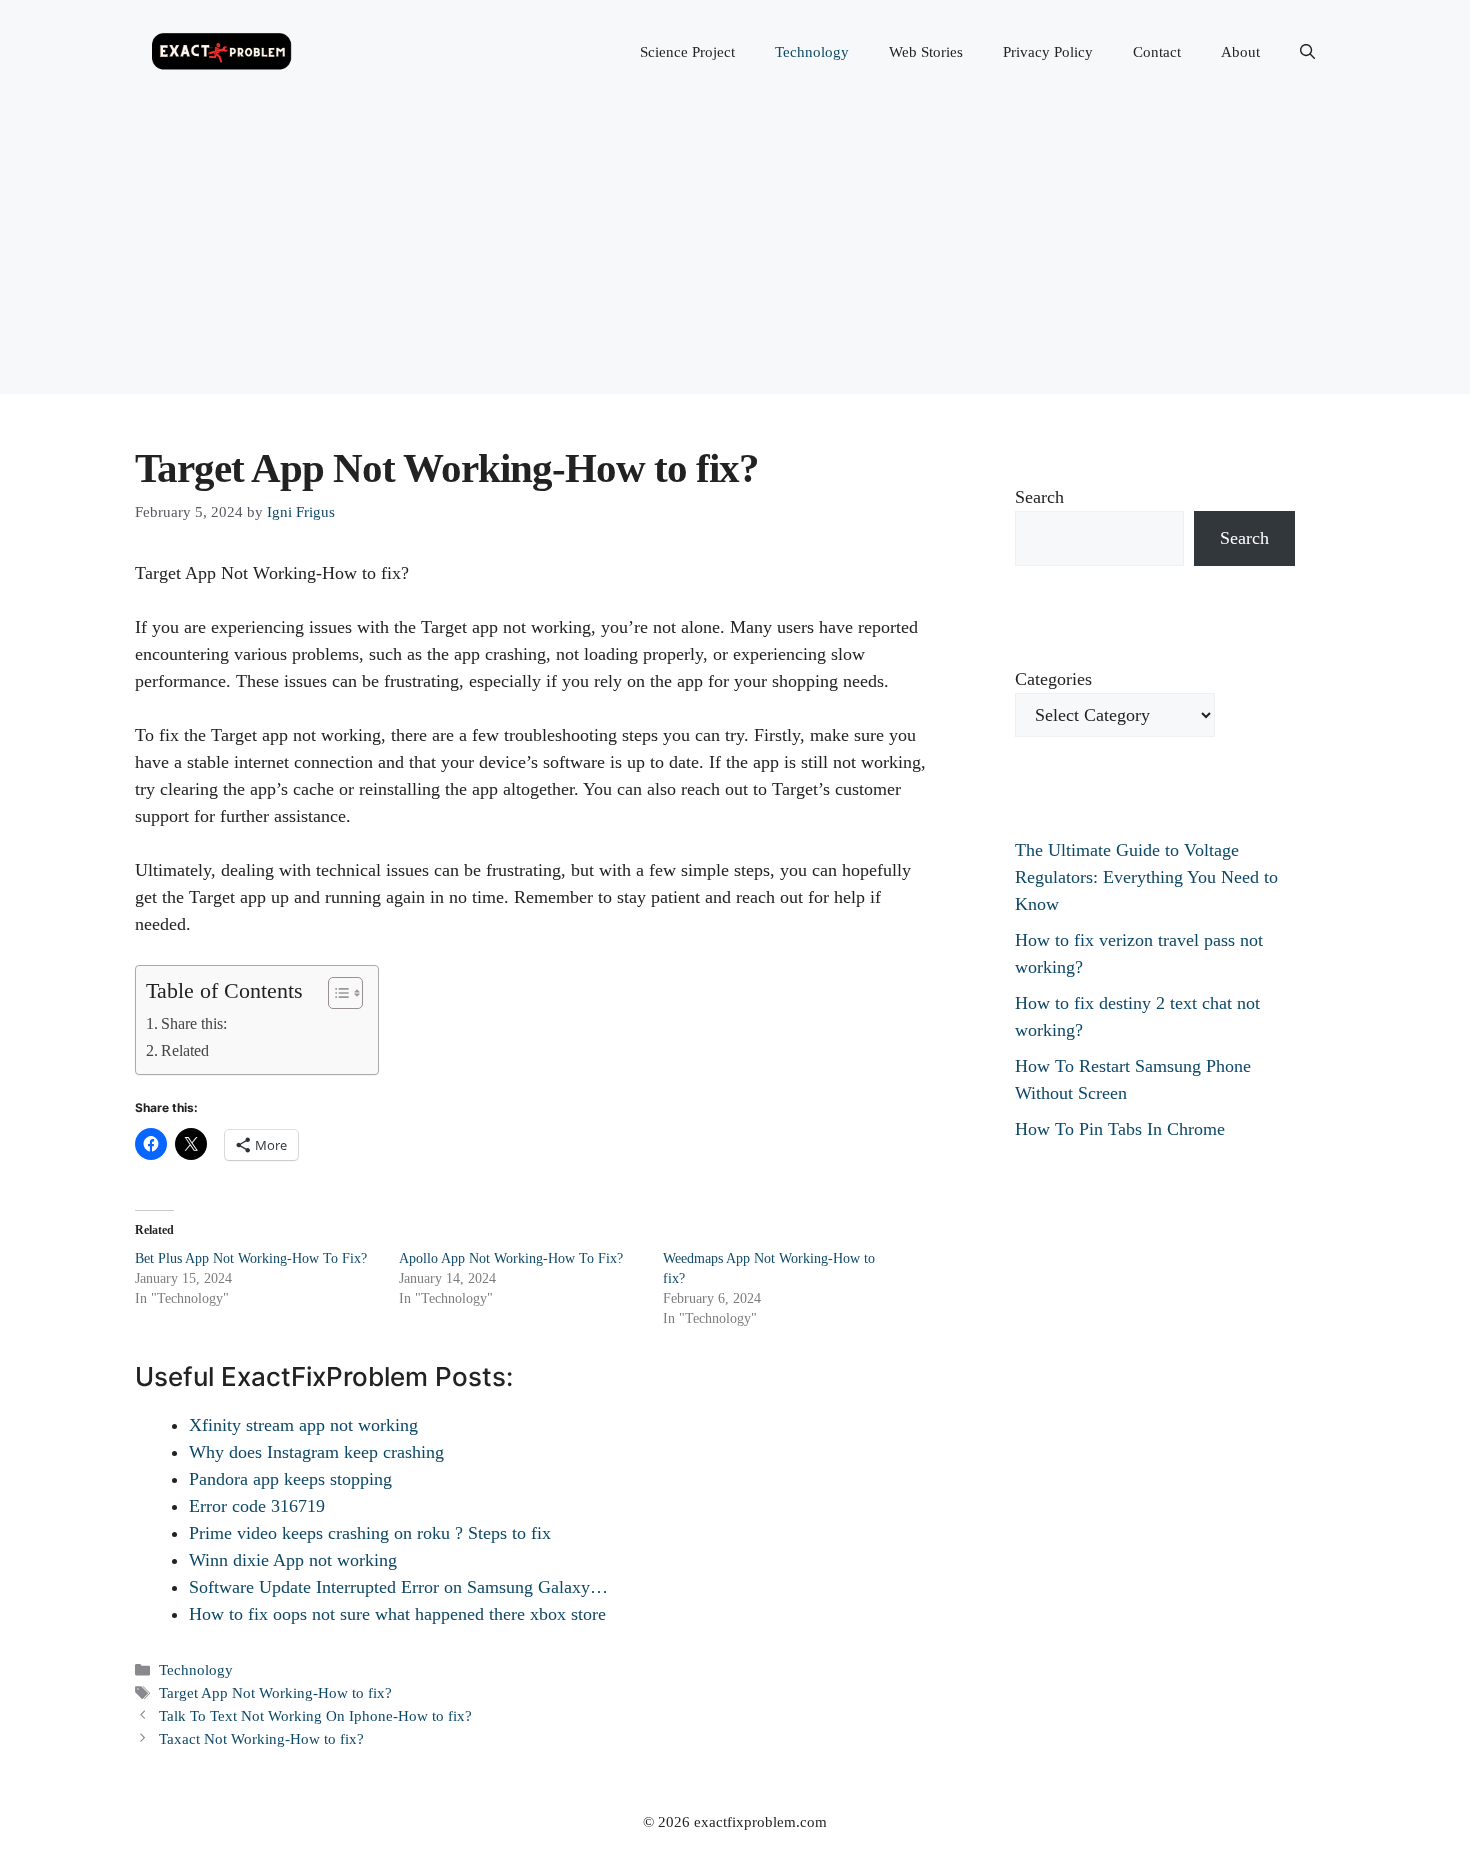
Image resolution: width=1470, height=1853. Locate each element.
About (1240, 52)
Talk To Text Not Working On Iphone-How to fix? (315, 1715)
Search (1039, 497)
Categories (1053, 679)
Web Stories (926, 52)
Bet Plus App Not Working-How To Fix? (251, 1258)
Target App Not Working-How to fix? (275, 1692)
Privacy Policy (1048, 52)
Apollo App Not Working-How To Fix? (511, 1258)
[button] (1307, 52)
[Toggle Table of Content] (335, 993)
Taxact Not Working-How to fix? (261, 1738)
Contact (1157, 52)
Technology (812, 52)
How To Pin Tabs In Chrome (1120, 1129)
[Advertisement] (735, 254)
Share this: (194, 1024)
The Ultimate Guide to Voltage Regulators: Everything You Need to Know (1146, 877)
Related (185, 1051)
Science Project (687, 52)
